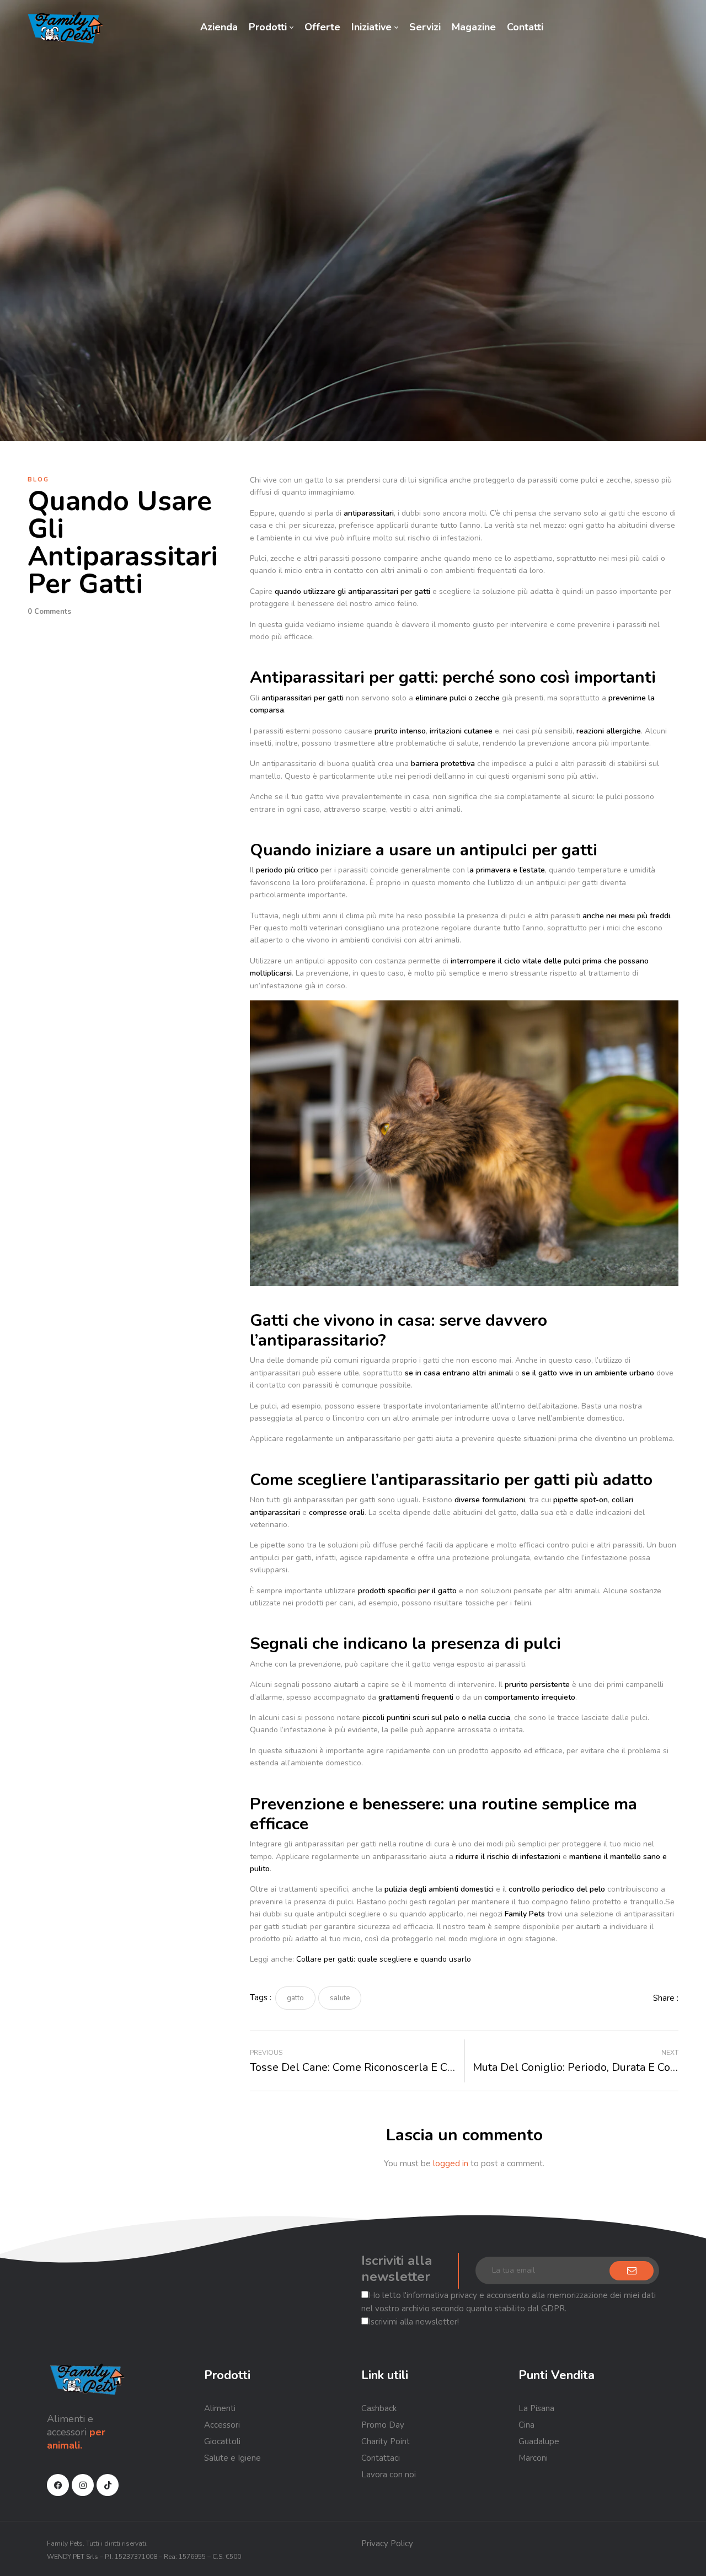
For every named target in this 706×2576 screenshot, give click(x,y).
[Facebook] (58, 2485)
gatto (295, 1998)
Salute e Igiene (232, 2458)
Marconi (533, 2458)
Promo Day (383, 2425)
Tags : (261, 1997)
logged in (451, 2163)
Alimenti (220, 2408)
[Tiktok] (108, 2485)
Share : (666, 1998)
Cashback (379, 2408)
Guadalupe (539, 2441)
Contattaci (381, 2458)
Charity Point (386, 2441)
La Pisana (536, 2408)
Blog (38, 480)
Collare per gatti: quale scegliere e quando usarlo (384, 1959)
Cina (526, 2425)
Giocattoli (222, 2441)
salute (340, 1998)
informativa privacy (442, 2295)
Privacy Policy (387, 2543)
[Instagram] (83, 2485)
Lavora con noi (389, 2475)
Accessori (222, 2425)
